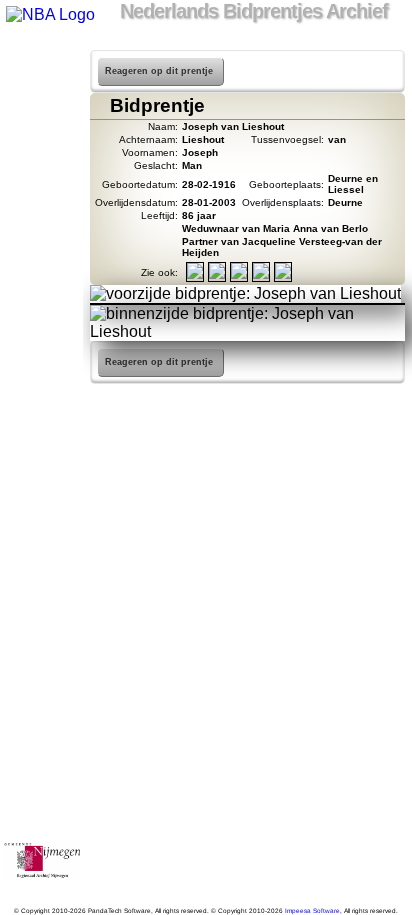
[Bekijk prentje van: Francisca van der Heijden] (217, 275)
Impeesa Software (312, 910)
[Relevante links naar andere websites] (41, 216)
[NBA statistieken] (41, 112)
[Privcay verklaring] (41, 294)
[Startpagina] (41, 60)
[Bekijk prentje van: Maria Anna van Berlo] (195, 275)
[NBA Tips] (41, 138)
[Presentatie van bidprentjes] (41, 242)
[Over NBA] (49, 14)
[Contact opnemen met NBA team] (41, 164)
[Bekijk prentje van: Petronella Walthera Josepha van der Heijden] (239, 275)
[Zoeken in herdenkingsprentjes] (41, 268)
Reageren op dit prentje (159, 71)
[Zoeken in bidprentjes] (41, 86)
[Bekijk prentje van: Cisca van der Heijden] (283, 275)
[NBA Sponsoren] (41, 320)
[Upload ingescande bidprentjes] (41, 190)
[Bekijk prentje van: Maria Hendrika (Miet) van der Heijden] (261, 275)
